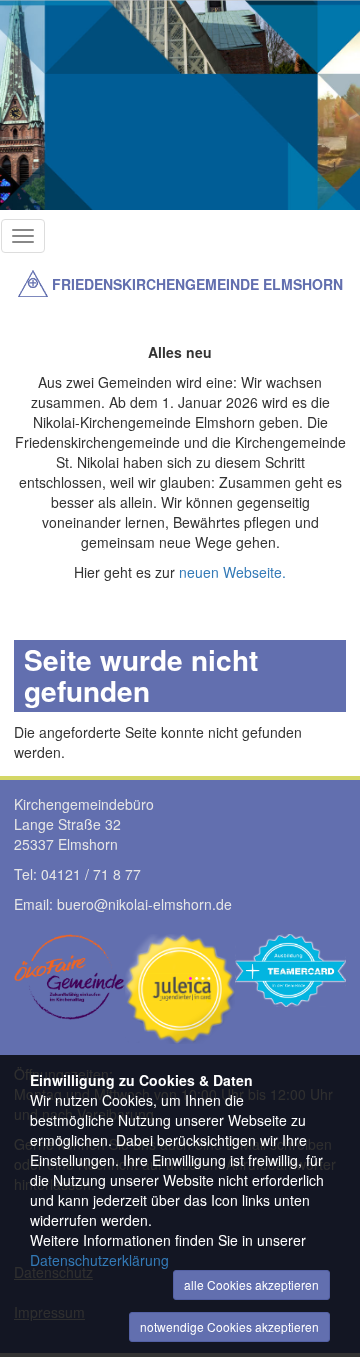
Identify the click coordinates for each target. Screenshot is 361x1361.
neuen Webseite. (232, 572)
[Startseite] (33, 283)
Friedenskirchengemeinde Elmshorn (197, 284)
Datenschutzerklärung (99, 1260)
